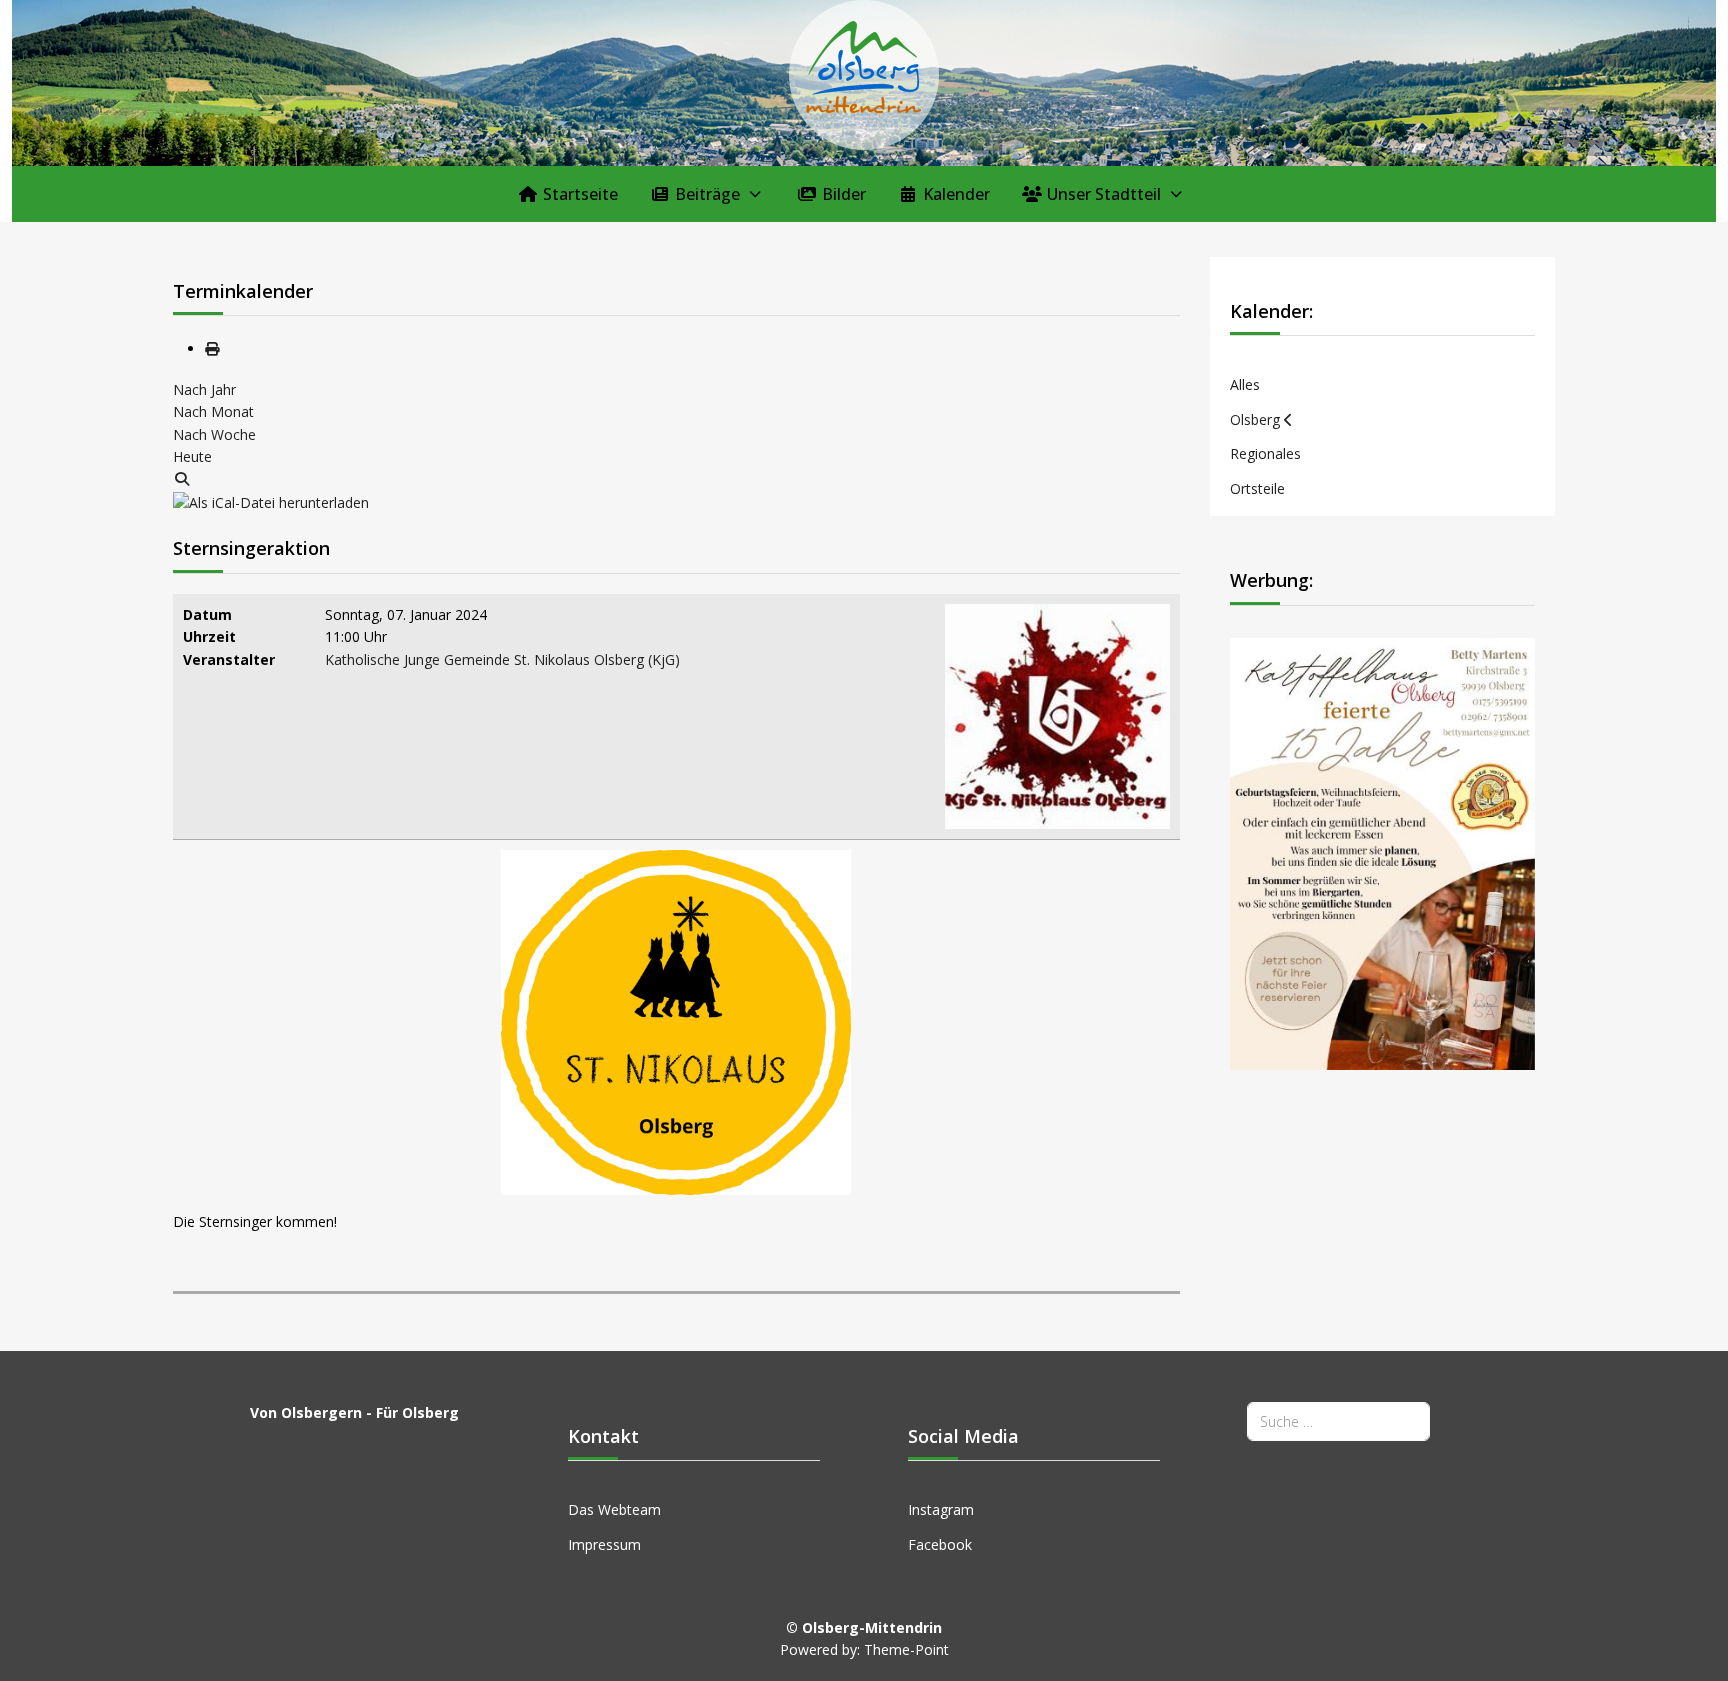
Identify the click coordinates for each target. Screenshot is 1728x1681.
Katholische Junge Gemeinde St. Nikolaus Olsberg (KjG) (502, 659)
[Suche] (182, 478)
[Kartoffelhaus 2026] (1383, 852)
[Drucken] (212, 348)
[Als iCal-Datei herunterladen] (271, 501)
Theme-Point (906, 1649)
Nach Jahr (204, 389)
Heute (192, 456)
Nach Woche (214, 434)
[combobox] (1338, 1421)
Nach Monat (213, 411)
